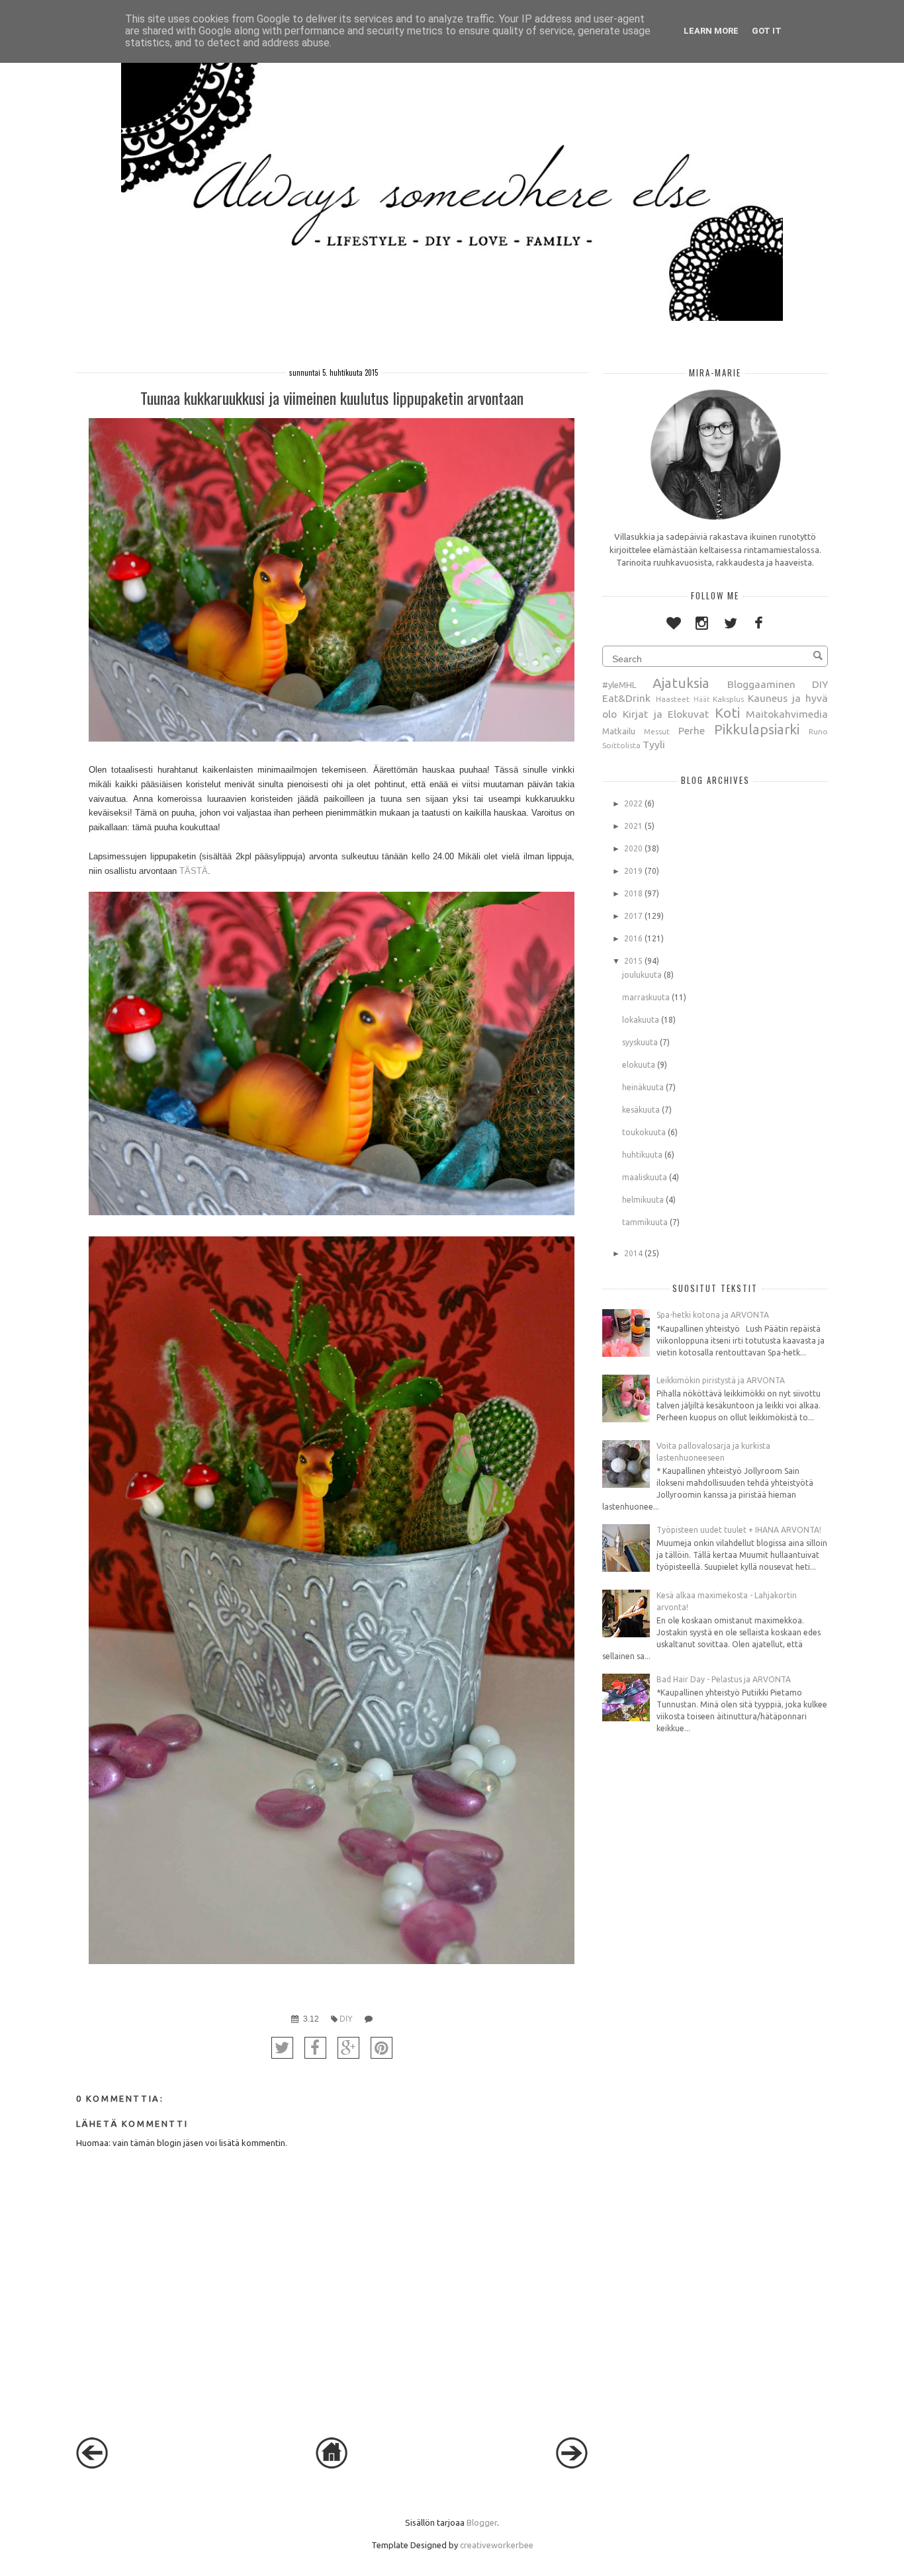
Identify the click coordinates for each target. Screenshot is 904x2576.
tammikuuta (645, 1222)
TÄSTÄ (194, 871)
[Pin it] (382, 2048)
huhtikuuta (642, 1155)
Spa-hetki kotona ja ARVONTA (713, 1315)
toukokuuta (644, 1132)
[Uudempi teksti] (92, 2466)
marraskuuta (646, 997)
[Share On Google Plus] (348, 2048)
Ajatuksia (681, 683)
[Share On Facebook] (315, 2048)
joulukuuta (642, 975)
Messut (657, 731)
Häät (701, 699)
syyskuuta (640, 1042)
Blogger (482, 2522)
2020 (633, 848)
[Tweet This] (282, 2048)
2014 (633, 1253)
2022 (633, 803)
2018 (633, 893)
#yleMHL (619, 685)
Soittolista (621, 745)
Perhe (692, 730)
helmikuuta (643, 1200)
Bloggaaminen (761, 684)
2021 (633, 826)
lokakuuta (641, 1020)
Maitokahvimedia (787, 714)
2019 (633, 871)
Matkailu (619, 731)
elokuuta (639, 1065)
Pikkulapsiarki (757, 729)
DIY (346, 2019)
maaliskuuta (645, 1177)
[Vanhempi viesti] (572, 2466)
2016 (633, 938)
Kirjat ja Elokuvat (666, 714)
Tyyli (654, 744)
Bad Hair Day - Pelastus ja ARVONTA (724, 1679)
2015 (633, 961)
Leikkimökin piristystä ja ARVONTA (721, 1380)
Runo (818, 731)
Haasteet (673, 699)
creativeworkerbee (497, 2545)
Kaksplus (728, 699)
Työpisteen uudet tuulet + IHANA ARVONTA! (739, 1530)
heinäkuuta (643, 1087)
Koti (727, 713)
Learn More (711, 31)
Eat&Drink (626, 698)
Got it (767, 31)
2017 (633, 916)
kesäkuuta (641, 1110)
